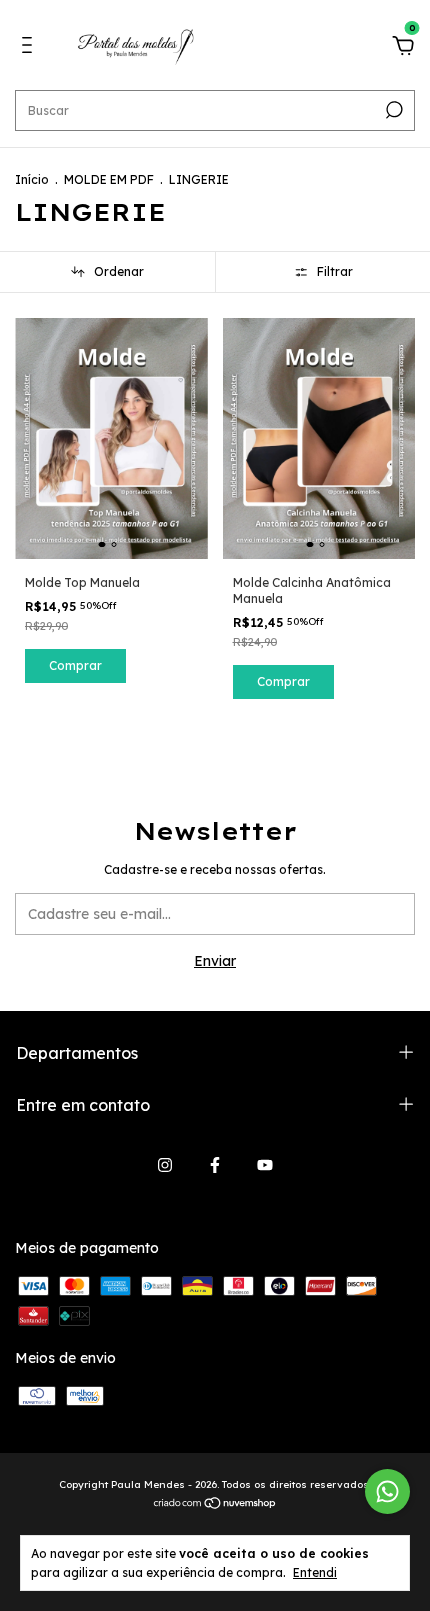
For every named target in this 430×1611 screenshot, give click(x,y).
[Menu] (30, 48)
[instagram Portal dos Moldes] (165, 1165)
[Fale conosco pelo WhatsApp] (387, 1491)
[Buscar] (392, 110)
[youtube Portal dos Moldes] (265, 1165)
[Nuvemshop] (215, 1505)
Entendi (315, 1572)
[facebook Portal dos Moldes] (215, 1165)
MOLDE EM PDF (109, 179)
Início (32, 179)
